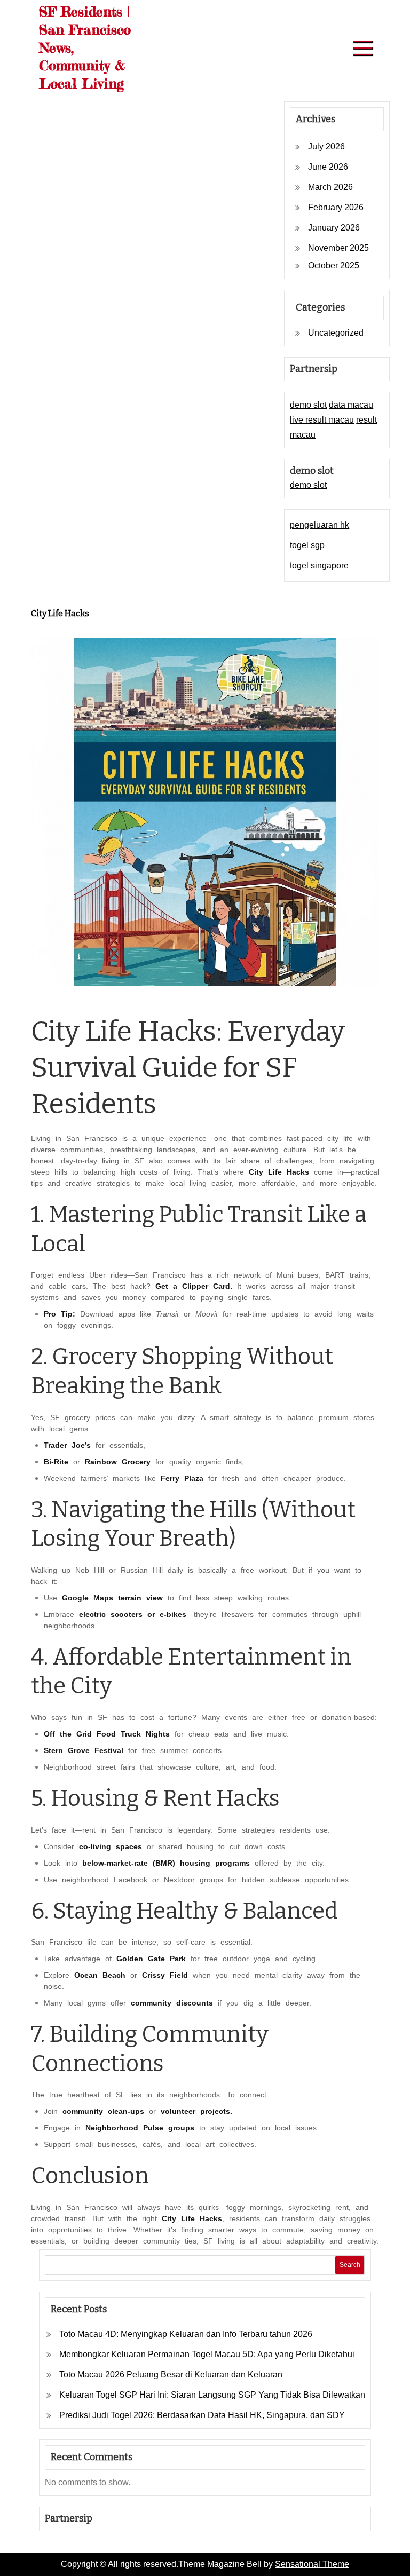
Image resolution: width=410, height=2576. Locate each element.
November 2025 (338, 248)
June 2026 (328, 167)
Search (350, 2265)
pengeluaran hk (320, 525)
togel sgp (307, 545)
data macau (351, 405)
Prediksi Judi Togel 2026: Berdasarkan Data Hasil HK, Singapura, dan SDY (202, 2415)
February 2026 (336, 207)
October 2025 (334, 265)
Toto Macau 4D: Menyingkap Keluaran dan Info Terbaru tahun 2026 (186, 2334)
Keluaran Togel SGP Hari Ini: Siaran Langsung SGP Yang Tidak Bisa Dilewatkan (212, 2395)
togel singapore (319, 565)
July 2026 (326, 146)
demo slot (308, 405)
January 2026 (334, 228)
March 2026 (330, 187)
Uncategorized (336, 333)
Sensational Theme (312, 2564)
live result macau (322, 420)
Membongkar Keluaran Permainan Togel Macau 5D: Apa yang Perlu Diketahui (207, 2354)
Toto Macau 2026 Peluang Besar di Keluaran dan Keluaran (171, 2375)
